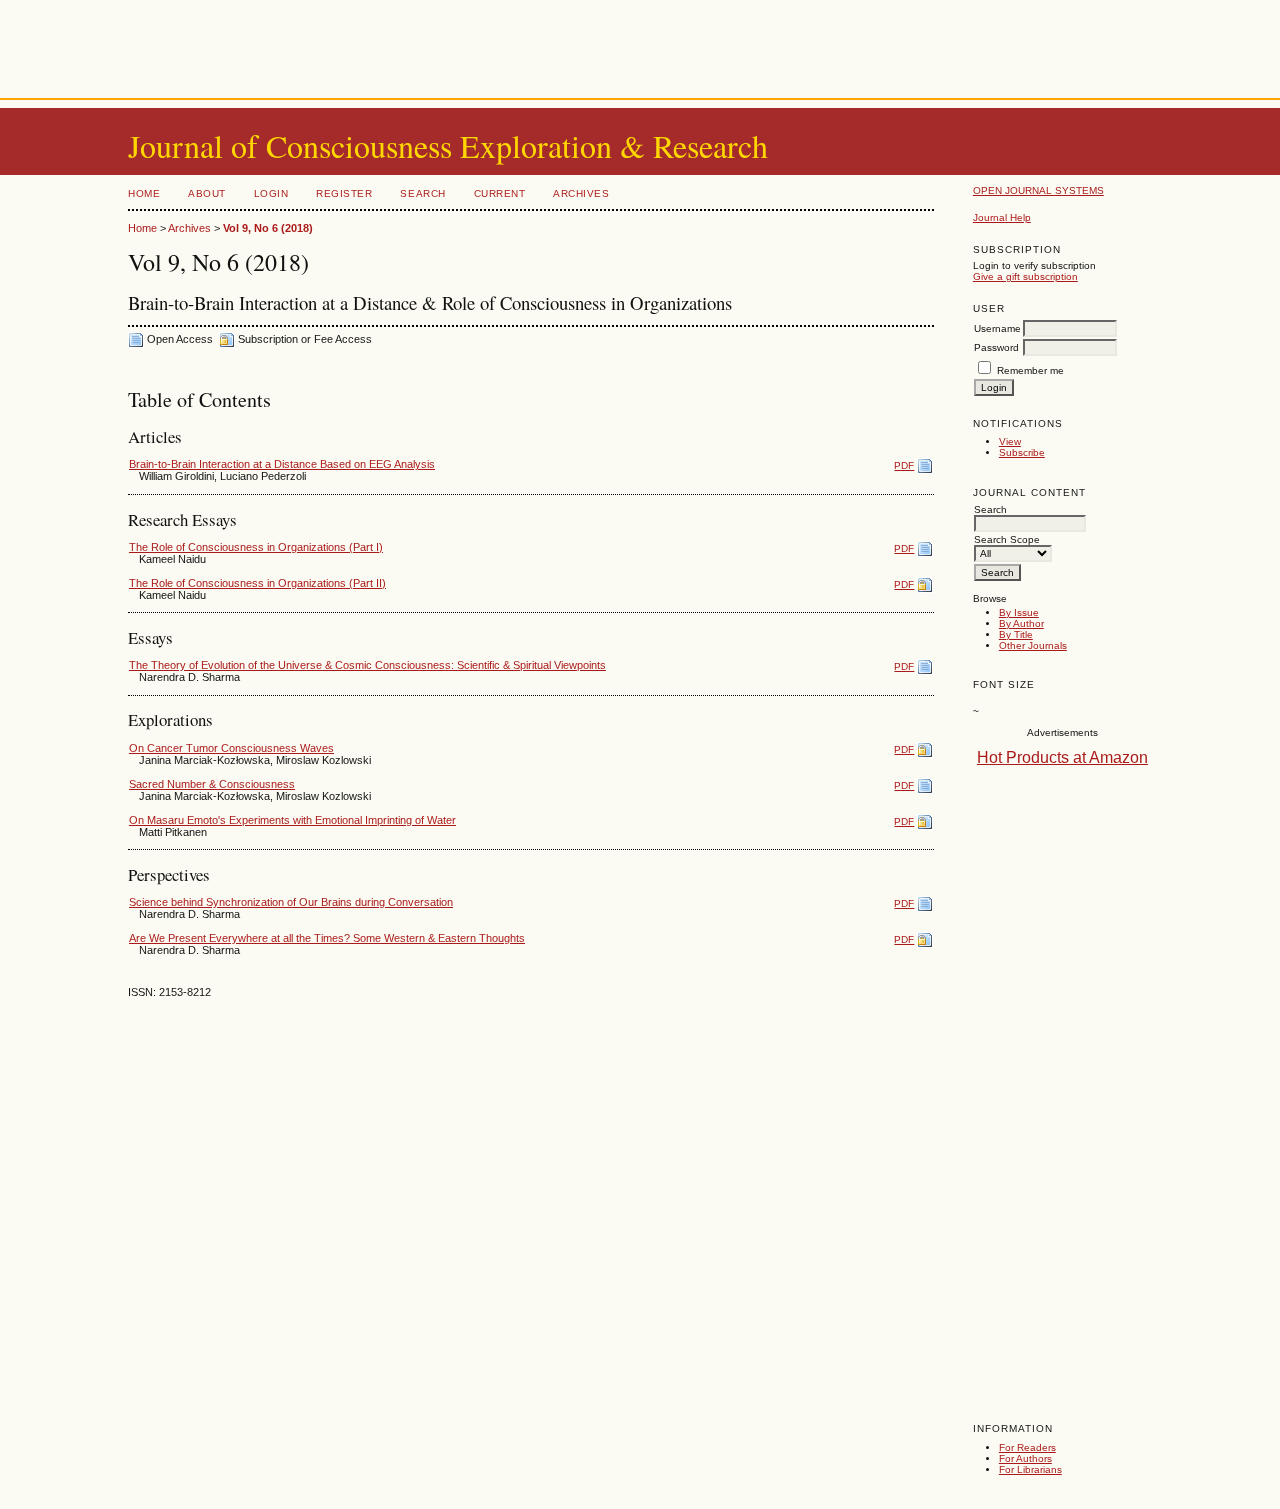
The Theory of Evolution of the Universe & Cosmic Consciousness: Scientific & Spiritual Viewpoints (367, 665)
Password (996, 347)
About (207, 193)
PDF (904, 465)
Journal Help (1002, 217)
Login (271, 193)
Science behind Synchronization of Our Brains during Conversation (291, 902)
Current (500, 193)
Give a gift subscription (1025, 276)
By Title (1016, 634)
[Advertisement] (640, 45)
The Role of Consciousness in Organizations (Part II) (257, 583)
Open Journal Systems (1038, 190)
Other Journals (1033, 645)
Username (997, 328)
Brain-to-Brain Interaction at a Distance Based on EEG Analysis (282, 464)
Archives (581, 193)
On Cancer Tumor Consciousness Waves (231, 748)
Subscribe (1022, 452)
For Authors (1025, 1458)
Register (344, 193)
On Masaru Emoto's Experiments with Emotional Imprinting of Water (292, 820)
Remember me (1030, 370)
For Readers (1027, 1447)
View (1010, 441)
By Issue (1019, 612)
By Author (1021, 623)
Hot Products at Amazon (1062, 757)
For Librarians (1030, 1469)
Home (144, 193)
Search (422, 193)
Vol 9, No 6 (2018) (268, 228)
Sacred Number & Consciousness (212, 784)
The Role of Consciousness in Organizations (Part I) (256, 547)
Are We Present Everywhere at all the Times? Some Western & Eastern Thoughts (327, 938)
